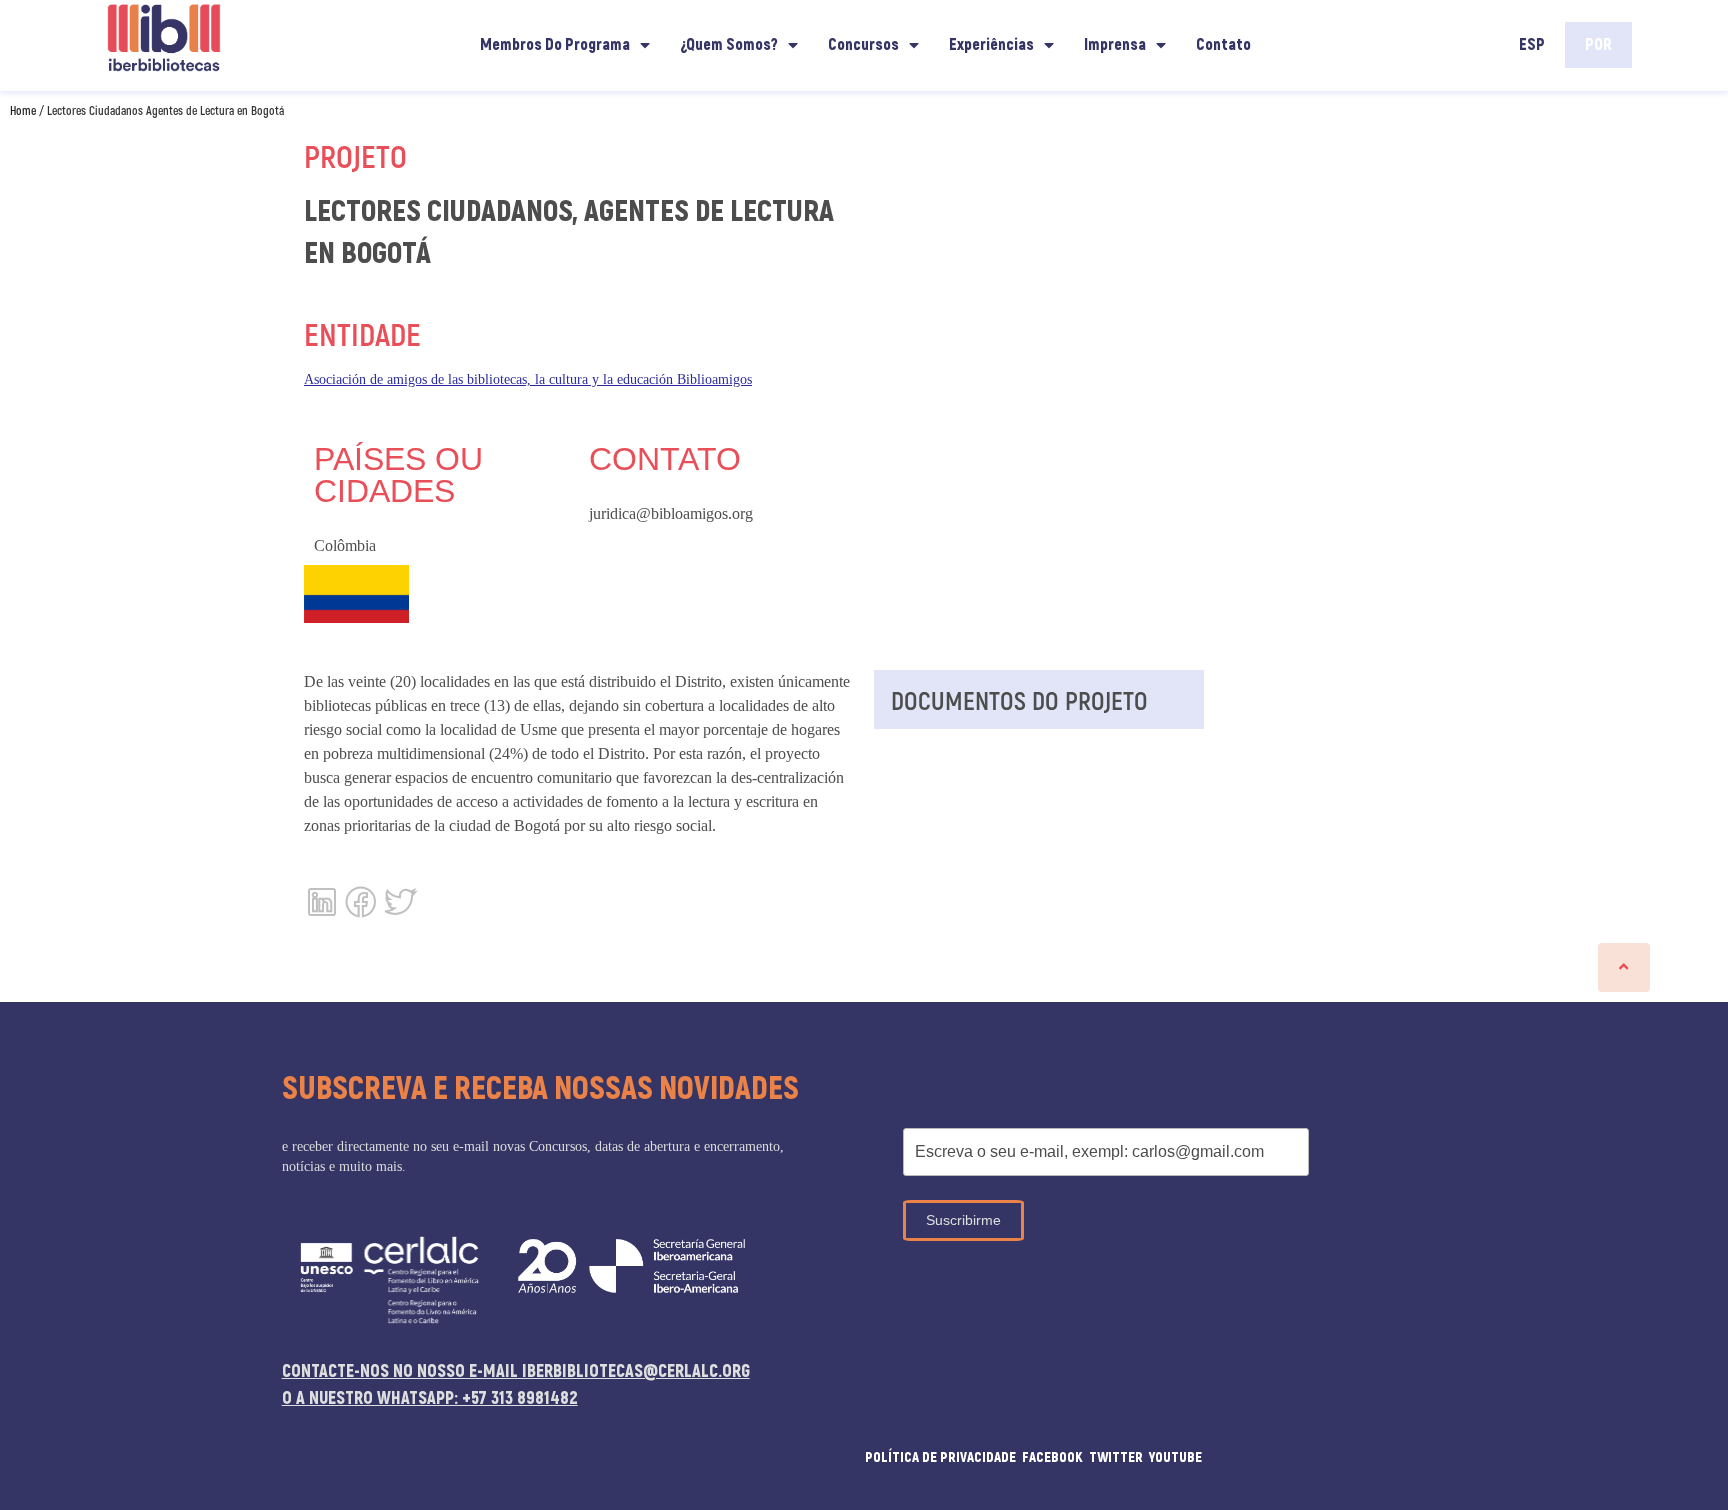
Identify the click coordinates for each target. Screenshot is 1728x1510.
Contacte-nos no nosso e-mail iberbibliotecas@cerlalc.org (516, 1371)
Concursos (863, 45)
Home (23, 110)
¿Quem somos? (729, 45)
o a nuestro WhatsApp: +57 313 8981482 (430, 1398)
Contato (1223, 45)
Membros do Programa (555, 45)
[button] (1624, 967)
